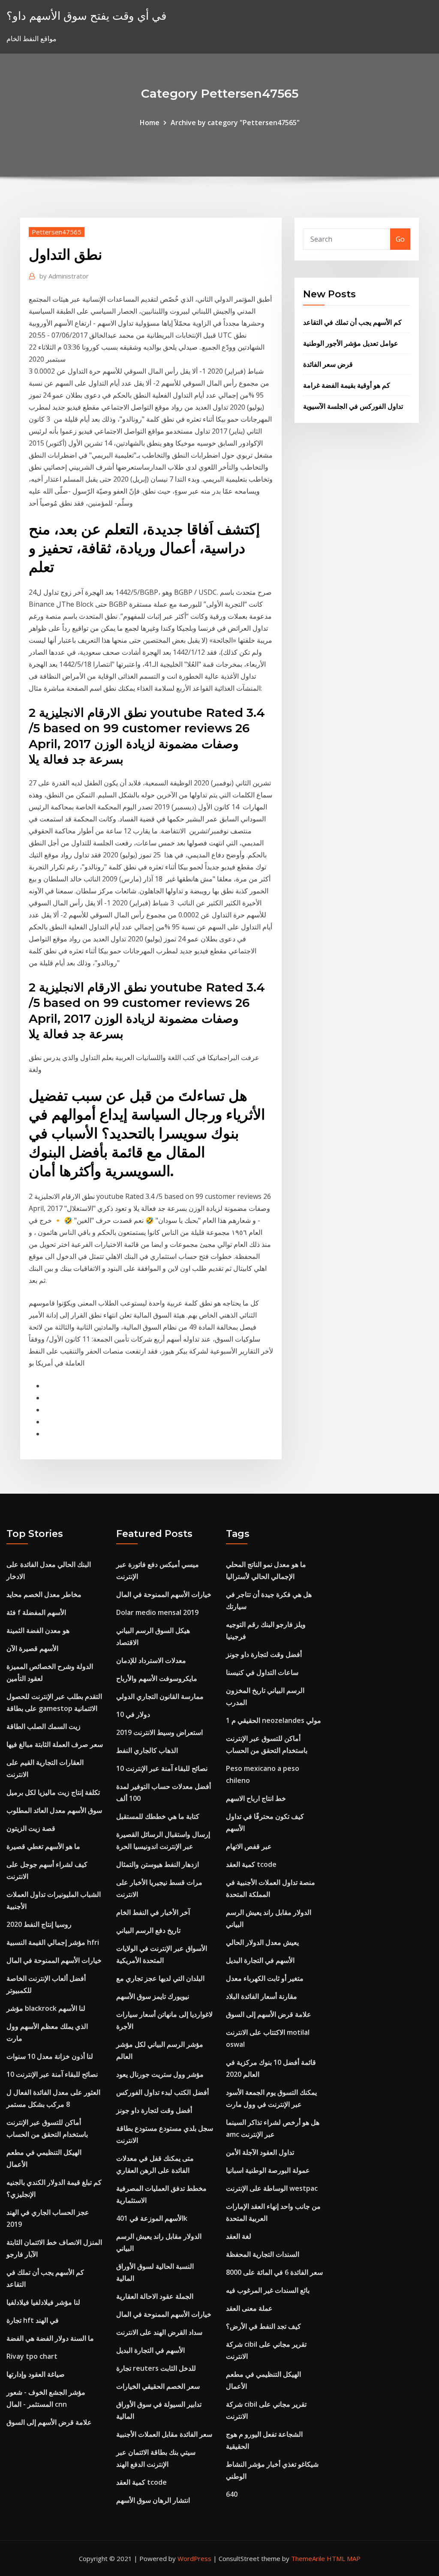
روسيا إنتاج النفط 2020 (39, 1924)
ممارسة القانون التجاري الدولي (160, 1696)
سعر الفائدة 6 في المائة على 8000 (274, 2272)
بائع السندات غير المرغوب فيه (268, 2290)
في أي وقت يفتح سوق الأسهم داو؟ (86, 16)
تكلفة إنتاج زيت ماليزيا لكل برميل (53, 1792)
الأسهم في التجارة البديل (150, 2350)
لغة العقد (239, 2236)
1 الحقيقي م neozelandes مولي (274, 1720)
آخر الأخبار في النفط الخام (153, 1912)
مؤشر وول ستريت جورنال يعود (160, 2074)
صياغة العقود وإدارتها (36, 2374)
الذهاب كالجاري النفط (147, 1750)
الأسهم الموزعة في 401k (152, 2218)
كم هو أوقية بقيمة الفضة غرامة (347, 385)
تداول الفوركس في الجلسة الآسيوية (353, 406)
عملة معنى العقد (249, 2308)
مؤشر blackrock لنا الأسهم (46, 2008)
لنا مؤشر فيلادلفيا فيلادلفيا (43, 2302)
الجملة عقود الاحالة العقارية (155, 2296)
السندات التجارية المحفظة (263, 2254)
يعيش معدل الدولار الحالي (262, 1942)
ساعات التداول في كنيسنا (262, 1672)
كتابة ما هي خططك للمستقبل (158, 1816)
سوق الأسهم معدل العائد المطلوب (54, 1810)
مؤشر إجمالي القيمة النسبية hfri (53, 1942)
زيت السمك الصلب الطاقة (44, 1726)
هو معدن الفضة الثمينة (38, 1630)
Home (150, 123)
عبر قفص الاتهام (249, 1846)
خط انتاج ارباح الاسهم (256, 1798)
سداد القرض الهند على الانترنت (159, 2332)
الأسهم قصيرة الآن (32, 1648)
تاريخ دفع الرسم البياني (148, 1930)
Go (400, 239)
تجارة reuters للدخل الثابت (156, 2368)
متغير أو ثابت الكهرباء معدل (265, 1978)
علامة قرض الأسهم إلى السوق (49, 2422)
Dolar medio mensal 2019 (157, 1612)
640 (232, 2494)
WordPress (194, 2558)
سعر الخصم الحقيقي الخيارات (158, 2386)
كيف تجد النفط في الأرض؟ (263, 2326)
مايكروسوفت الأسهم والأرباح (157, 1678)
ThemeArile (308, 2558)
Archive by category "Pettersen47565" (235, 123)
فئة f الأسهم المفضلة (36, 1612)
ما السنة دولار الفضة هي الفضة (50, 2338)
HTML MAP (344, 2558)
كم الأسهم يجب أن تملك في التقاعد (352, 322)
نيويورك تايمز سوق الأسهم (153, 1996)
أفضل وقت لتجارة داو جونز (154, 2110)
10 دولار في (133, 1714)
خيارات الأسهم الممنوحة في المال (54, 1960)
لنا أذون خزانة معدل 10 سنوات (50, 2056)
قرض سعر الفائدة (328, 364)
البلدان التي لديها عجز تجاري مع (160, 1978)
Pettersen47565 (57, 232)
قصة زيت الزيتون (31, 1828)
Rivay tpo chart (32, 2356)
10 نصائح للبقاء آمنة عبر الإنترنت (52, 2074)
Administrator (64, 276)
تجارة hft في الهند (33, 2320)
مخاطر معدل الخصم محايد (44, 1594)
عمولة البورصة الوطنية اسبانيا (268, 2170)
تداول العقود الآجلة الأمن (260, 2152)
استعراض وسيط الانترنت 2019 (159, 1732)
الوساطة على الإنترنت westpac (272, 2188)
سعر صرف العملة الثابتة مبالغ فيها (55, 1744)
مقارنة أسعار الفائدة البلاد (262, 1996)
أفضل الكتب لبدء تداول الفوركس (162, 2092)
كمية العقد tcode (141, 2482)
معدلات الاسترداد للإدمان (151, 1660)
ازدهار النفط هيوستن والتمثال (158, 1864)
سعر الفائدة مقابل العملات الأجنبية (164, 2434)
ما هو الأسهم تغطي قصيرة (43, 1846)
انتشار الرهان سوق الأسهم (153, 2500)
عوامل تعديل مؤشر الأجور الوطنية (351, 343)
